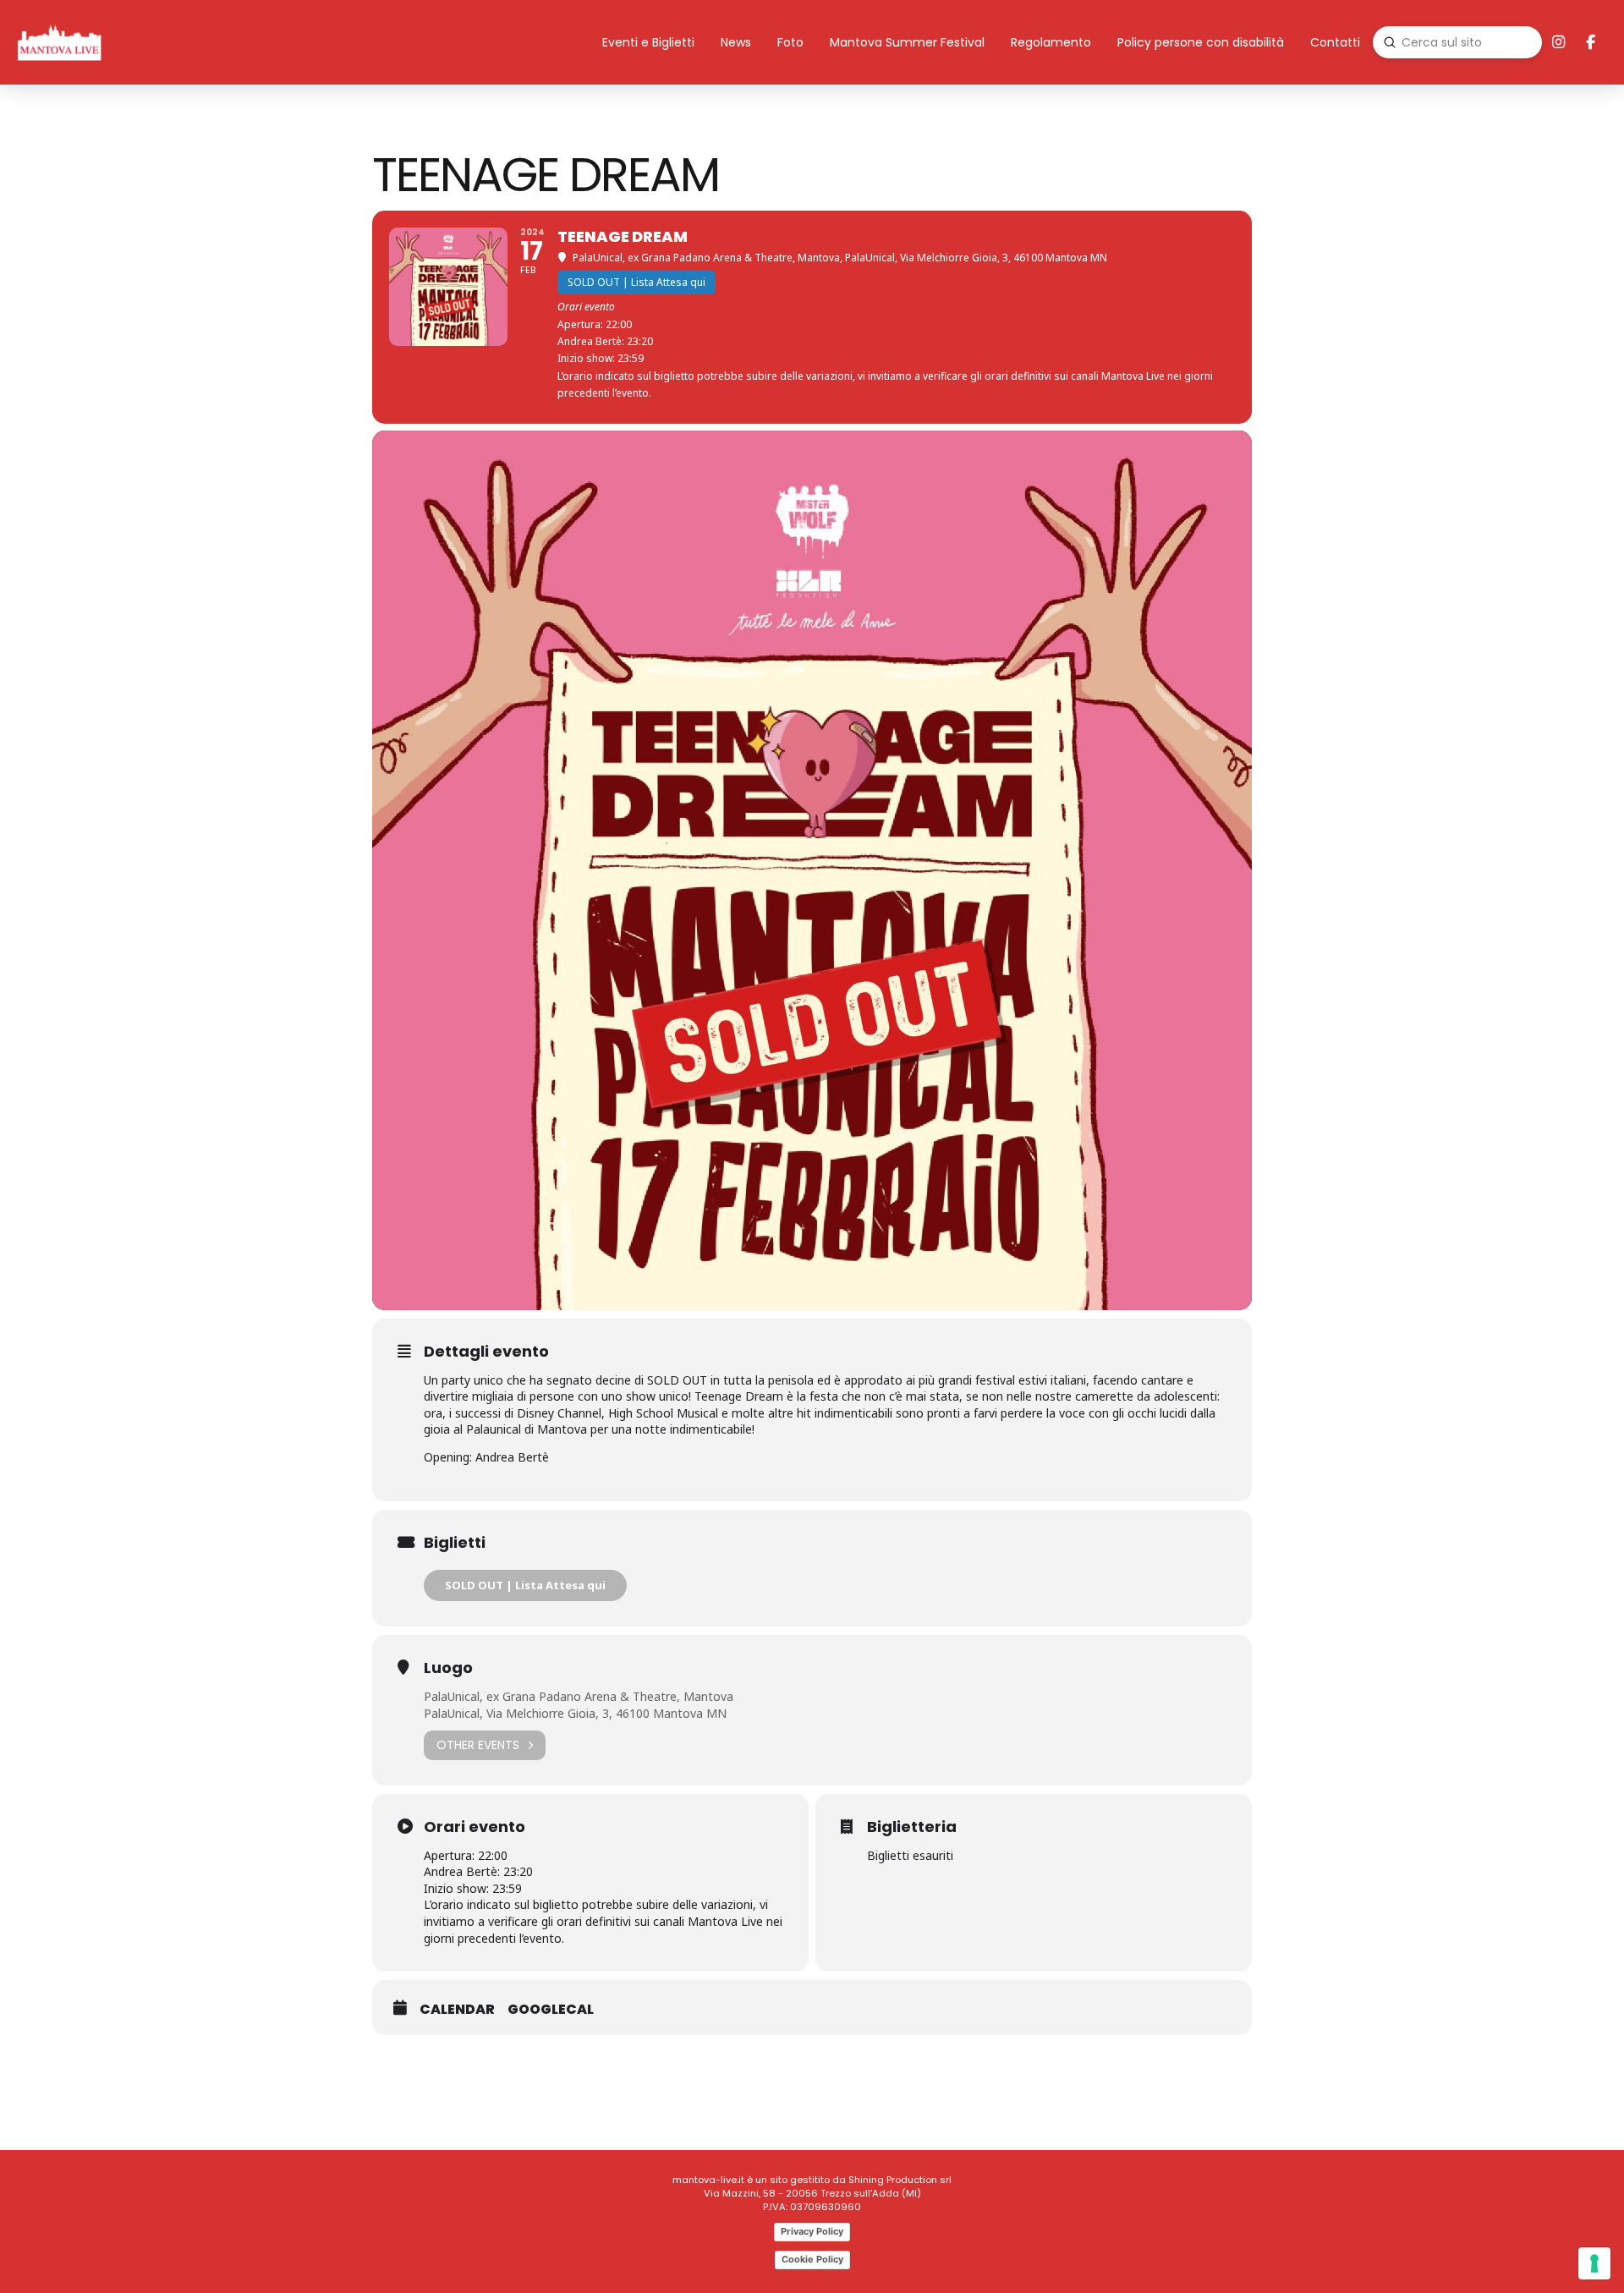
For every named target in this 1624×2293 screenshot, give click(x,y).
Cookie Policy (812, 2259)
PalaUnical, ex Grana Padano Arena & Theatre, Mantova (579, 1696)
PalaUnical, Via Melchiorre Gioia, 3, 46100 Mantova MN (575, 1713)
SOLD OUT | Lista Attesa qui (525, 1585)
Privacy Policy (812, 2231)
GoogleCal (551, 2010)
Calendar (457, 2010)
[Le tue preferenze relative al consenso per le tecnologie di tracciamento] (1594, 2263)
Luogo (448, 1668)
